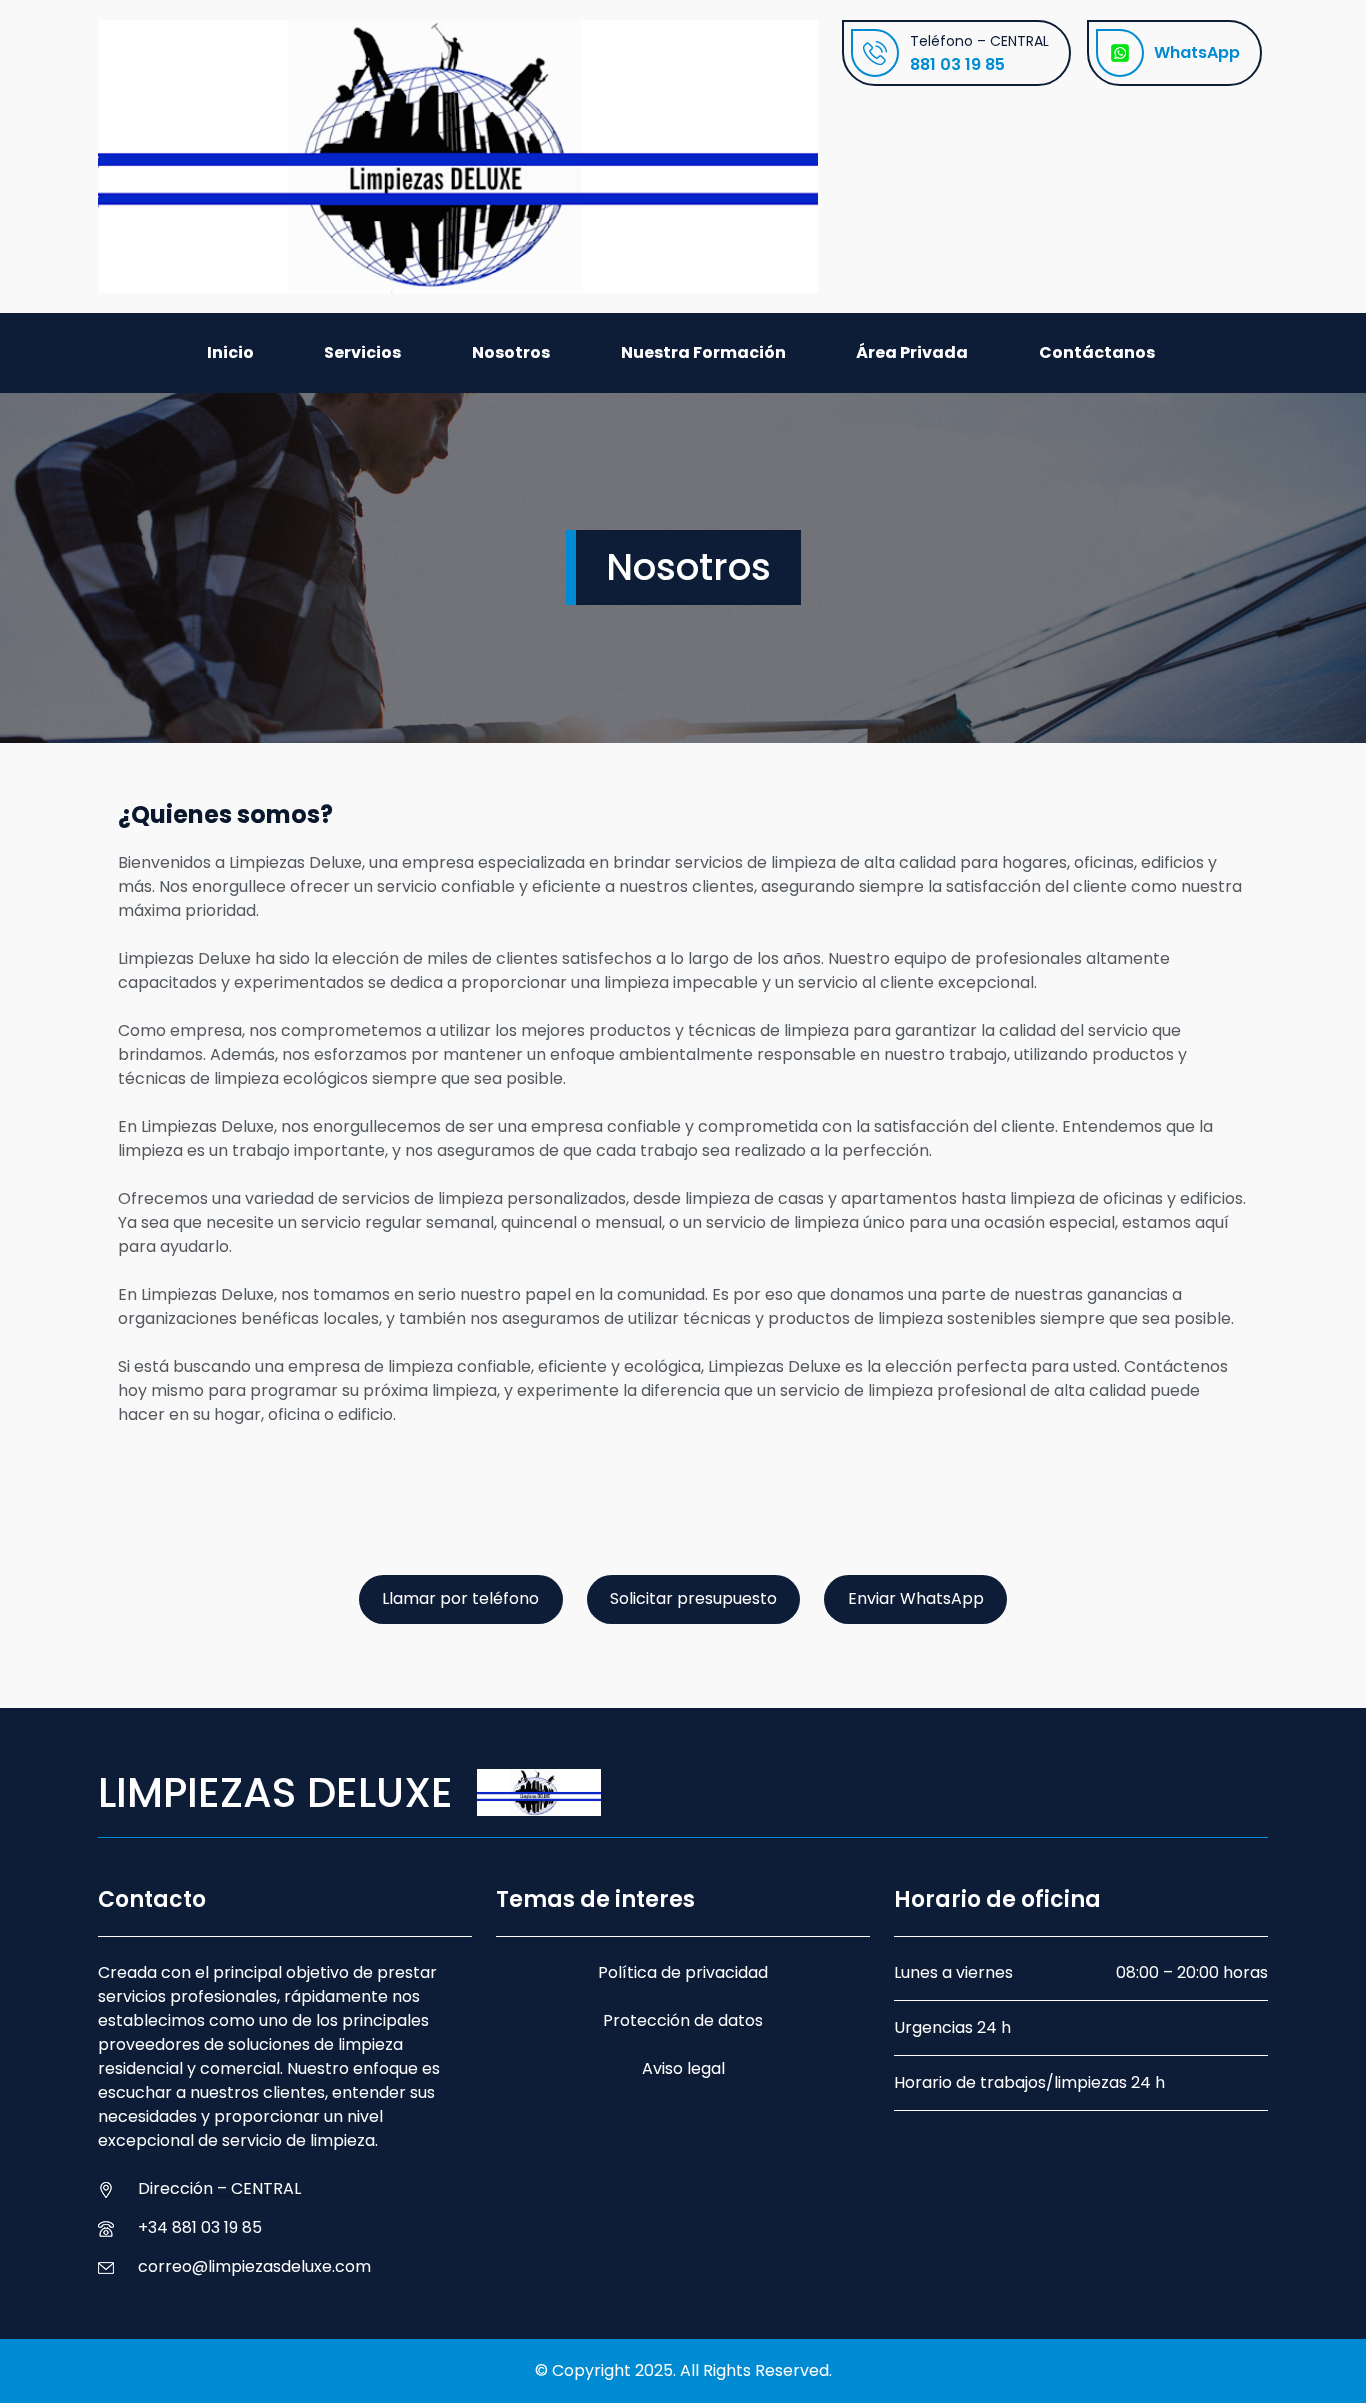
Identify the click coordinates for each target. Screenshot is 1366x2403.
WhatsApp (1197, 52)
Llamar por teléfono (460, 1598)
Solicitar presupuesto (693, 1598)
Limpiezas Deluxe (275, 1792)
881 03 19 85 (957, 64)
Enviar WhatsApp (916, 1598)
